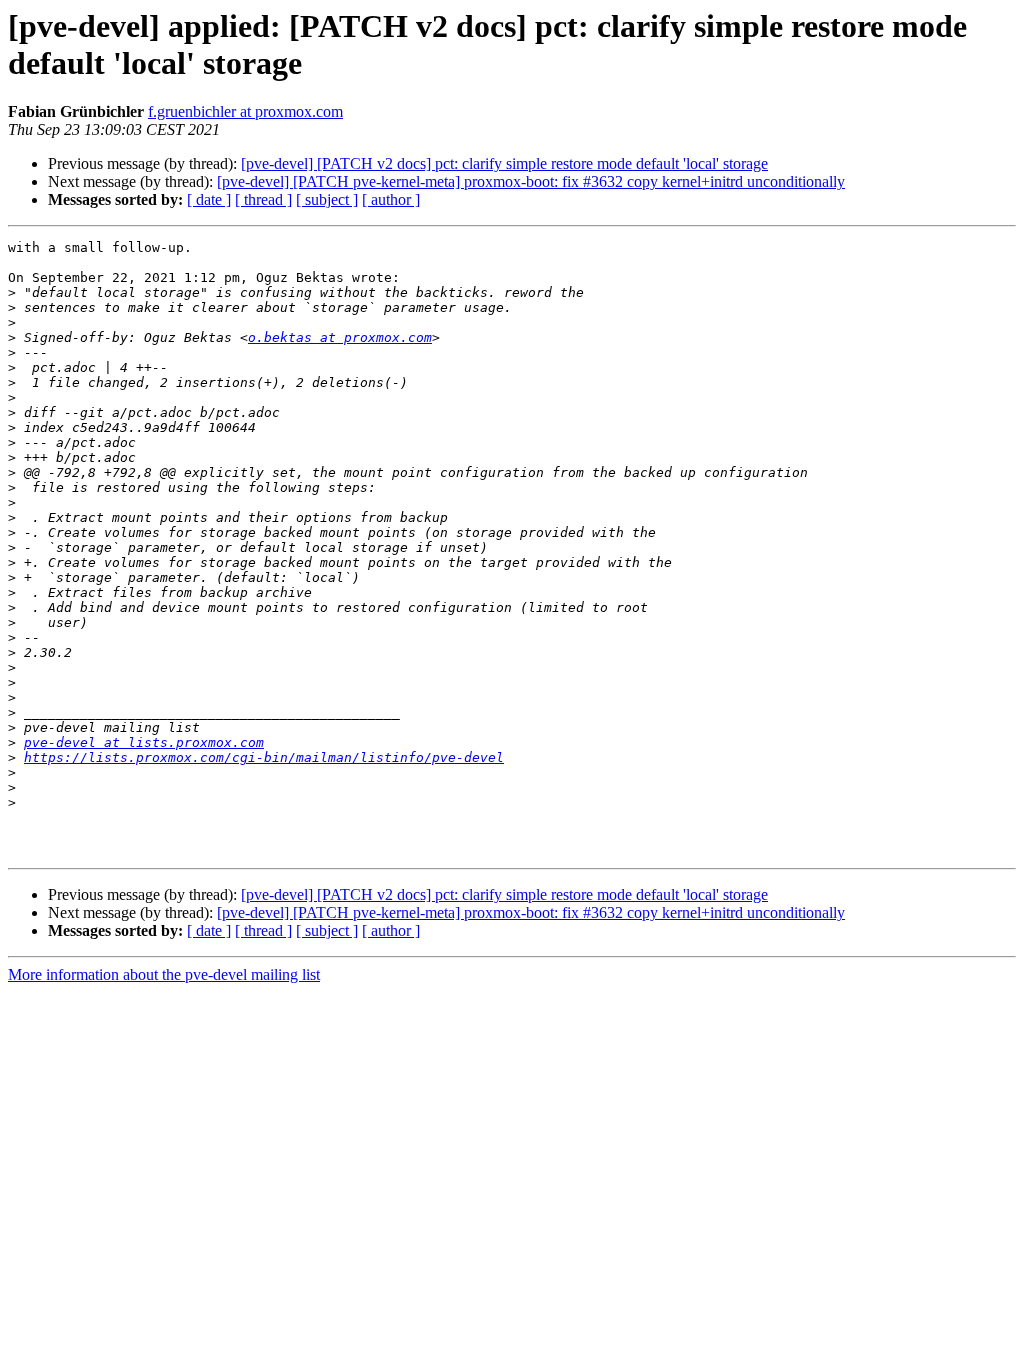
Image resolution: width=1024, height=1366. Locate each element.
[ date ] (209, 199)
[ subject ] (327, 199)
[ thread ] (263, 199)
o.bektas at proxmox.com (340, 337)
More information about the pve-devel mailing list (164, 974)
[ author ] (391, 199)
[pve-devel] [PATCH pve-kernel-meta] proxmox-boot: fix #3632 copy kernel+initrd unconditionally (531, 181)
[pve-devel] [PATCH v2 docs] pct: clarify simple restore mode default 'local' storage (504, 163)
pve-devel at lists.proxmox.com (144, 742)
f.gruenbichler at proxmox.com (245, 111)
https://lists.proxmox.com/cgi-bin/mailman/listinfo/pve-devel (264, 757)
